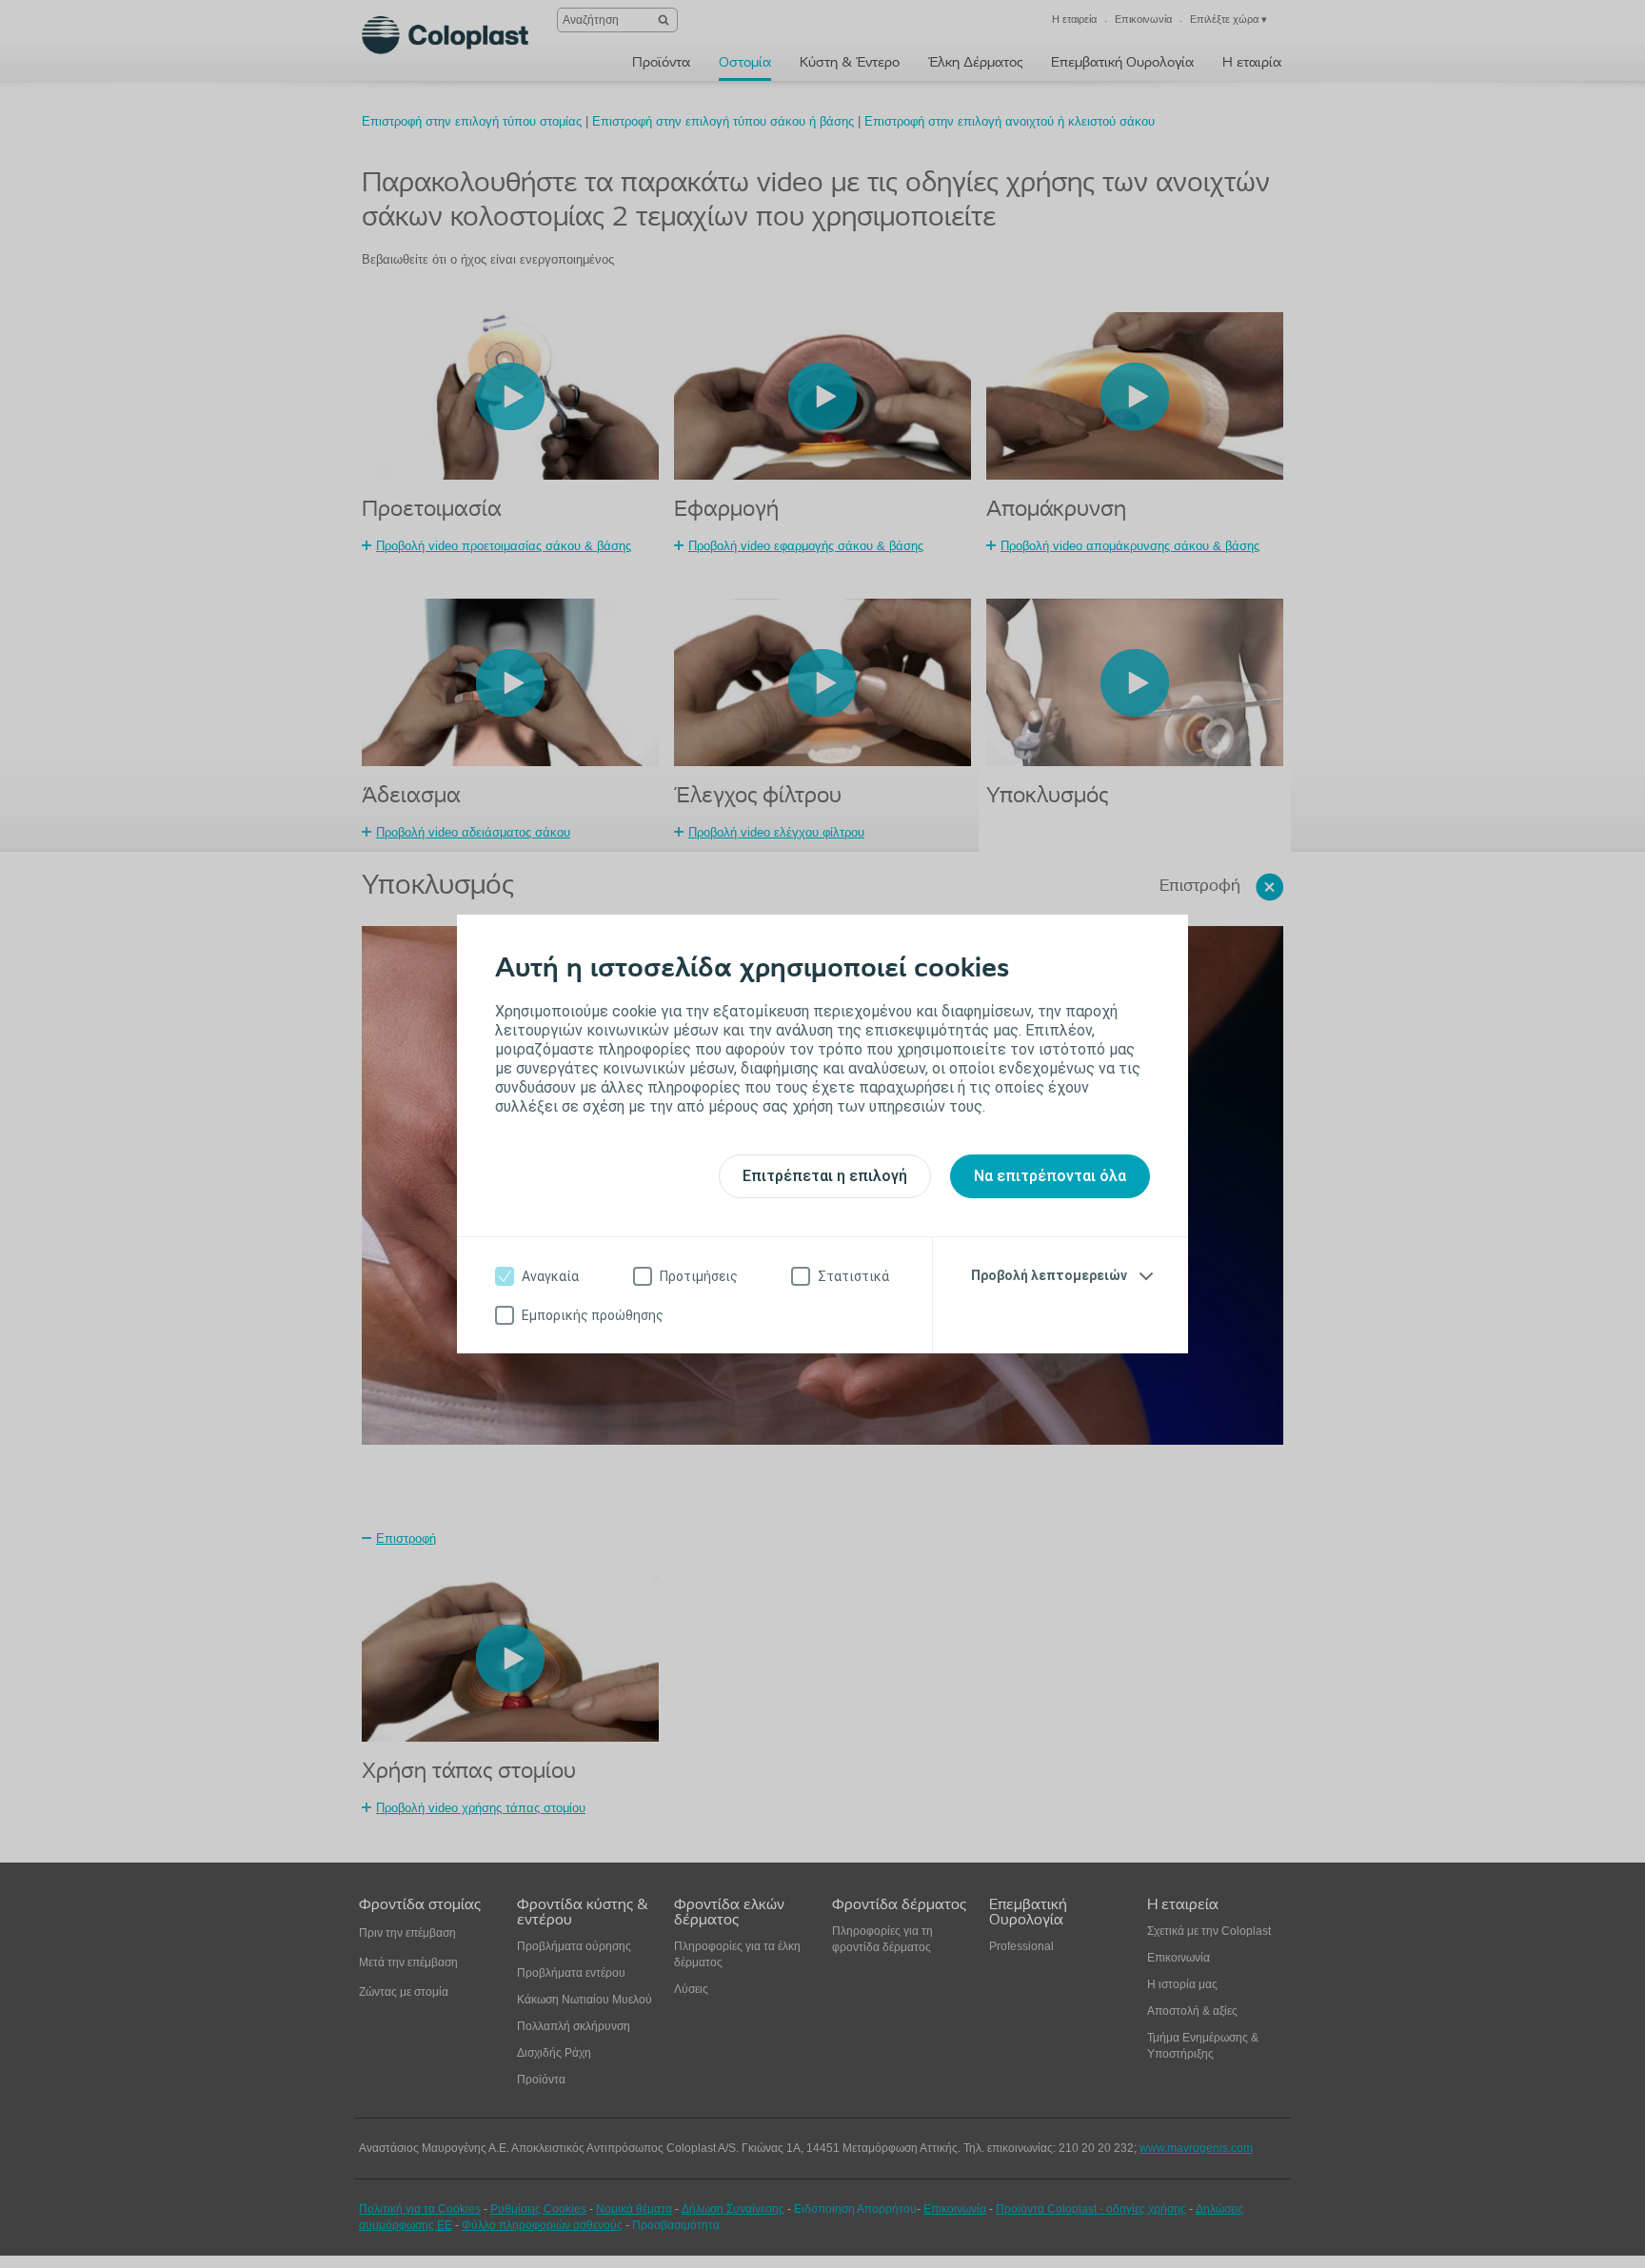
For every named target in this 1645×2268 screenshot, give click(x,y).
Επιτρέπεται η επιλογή (825, 1176)
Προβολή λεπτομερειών (1049, 1275)
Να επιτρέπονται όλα (1050, 1176)
